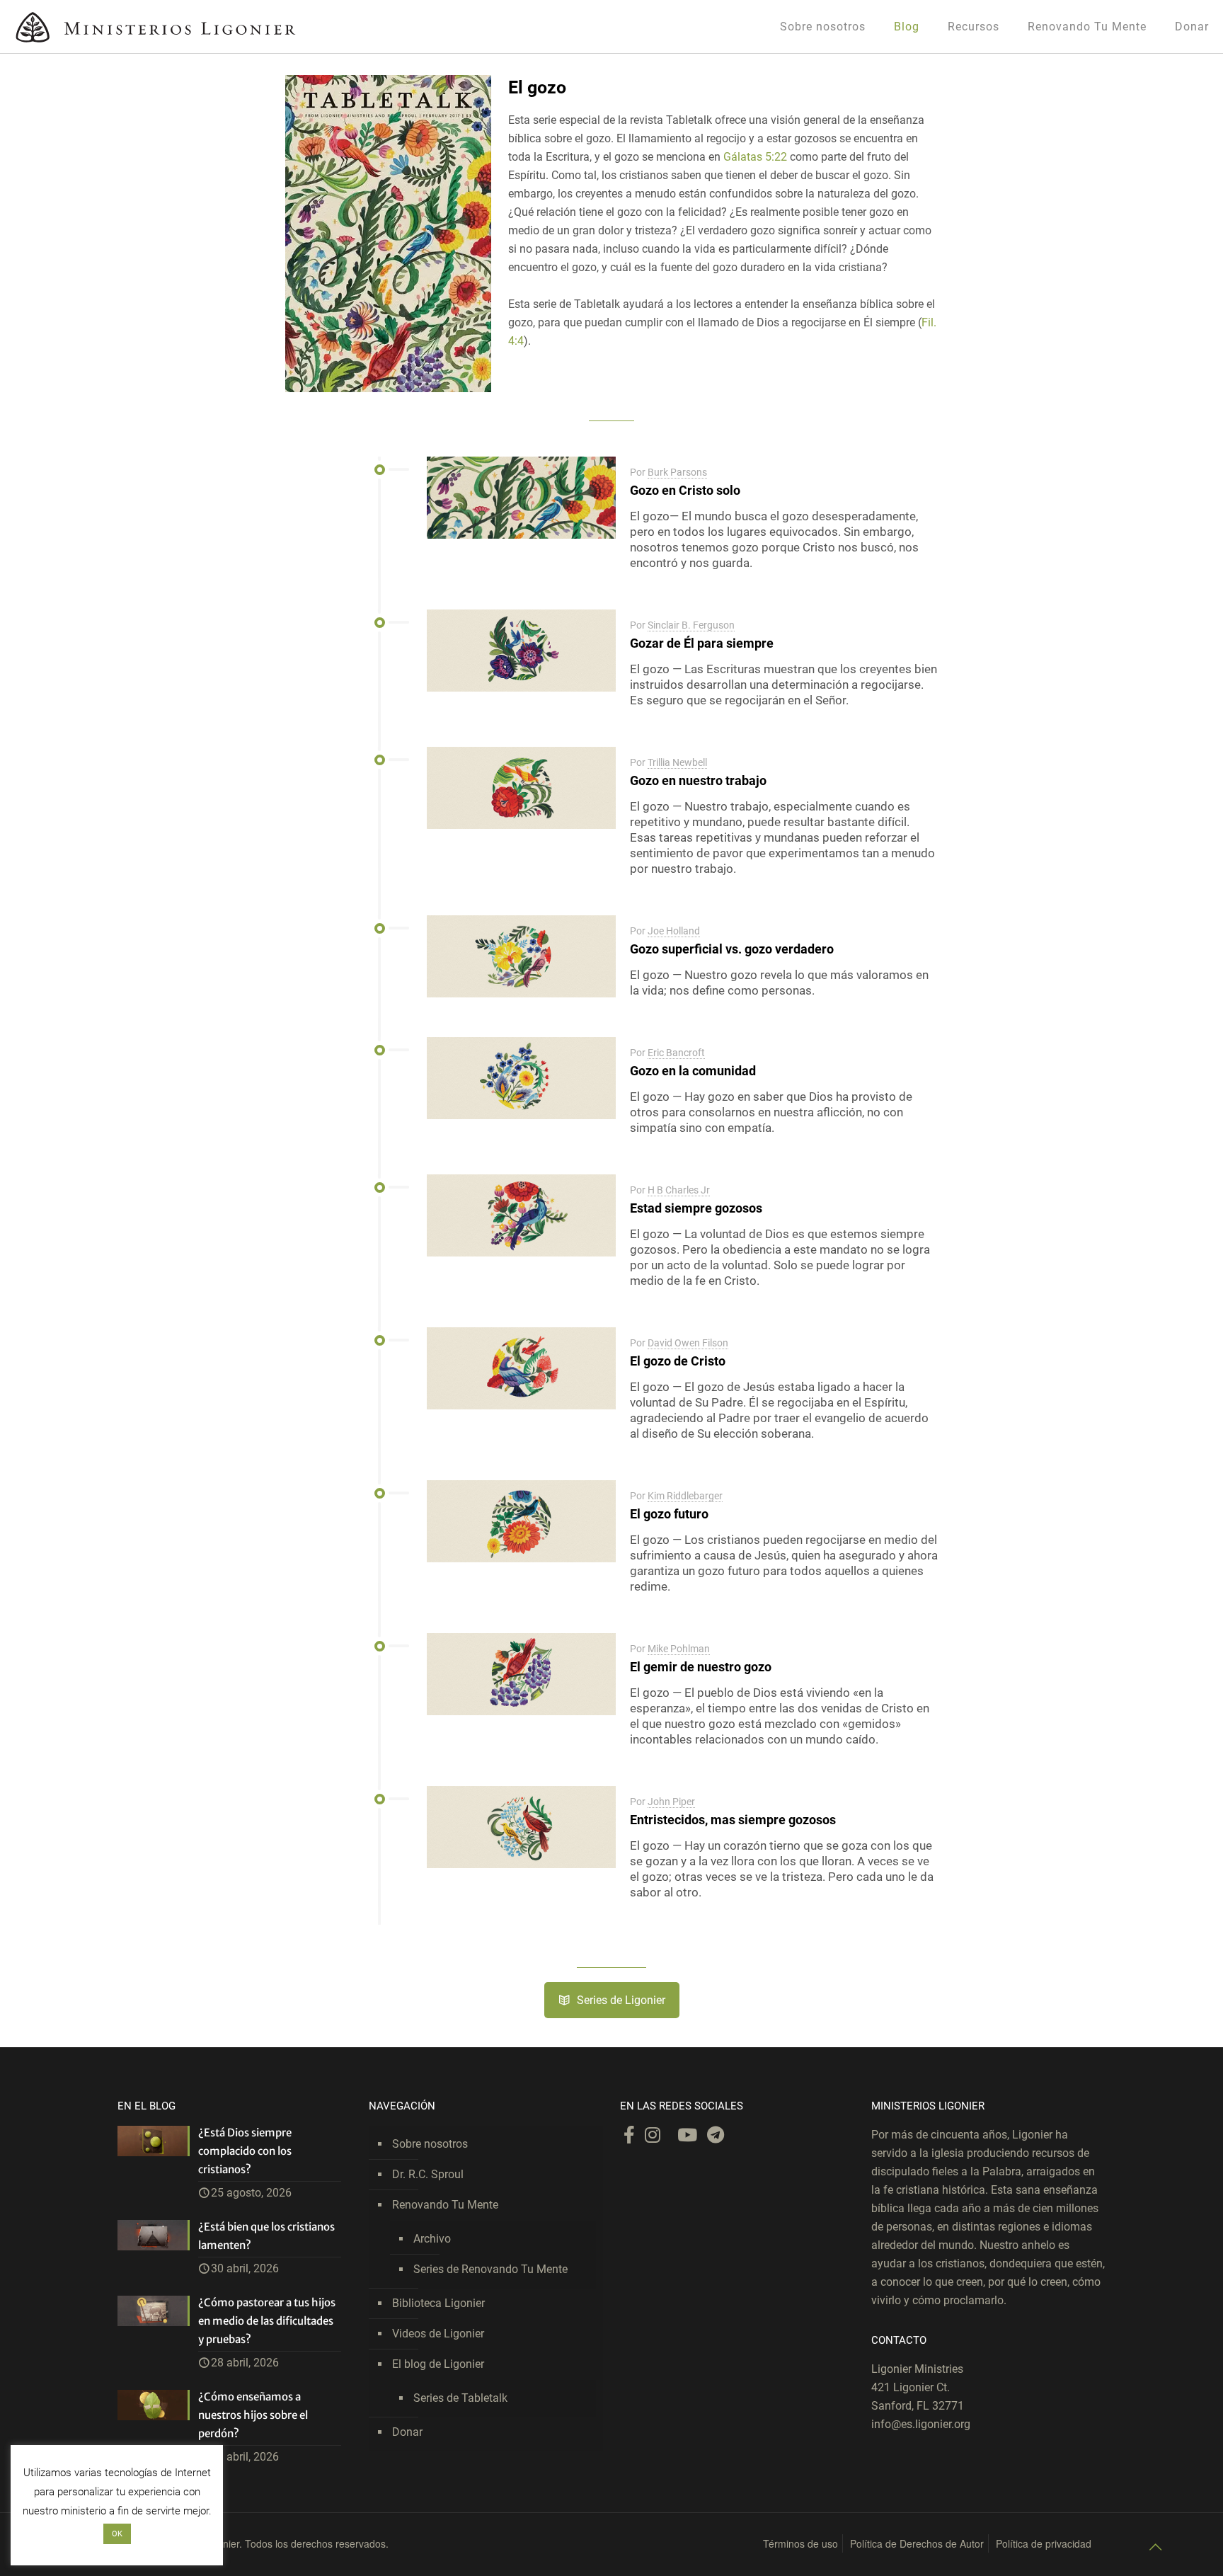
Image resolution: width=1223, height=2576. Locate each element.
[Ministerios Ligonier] (156, 27)
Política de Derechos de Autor (917, 2543)
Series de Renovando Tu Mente (490, 2269)
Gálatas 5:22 (755, 157)
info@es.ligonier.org (921, 2424)
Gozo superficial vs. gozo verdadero (732, 949)
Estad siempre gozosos (696, 1208)
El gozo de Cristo (678, 1361)
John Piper (671, 1802)
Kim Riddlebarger (685, 1496)
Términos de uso (800, 2543)
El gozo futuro (669, 1514)
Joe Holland (674, 931)
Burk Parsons (677, 472)
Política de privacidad (1044, 2543)
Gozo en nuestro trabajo (698, 780)
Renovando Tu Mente (445, 2205)
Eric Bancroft (676, 1053)
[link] (389, 234)
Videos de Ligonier (438, 2334)
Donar (407, 2432)
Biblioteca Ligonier (438, 2303)
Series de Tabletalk (460, 2398)
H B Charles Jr (679, 1190)
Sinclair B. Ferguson (691, 625)
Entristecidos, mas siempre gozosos (733, 1820)
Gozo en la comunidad (693, 1071)
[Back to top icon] (1155, 2547)
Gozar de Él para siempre (702, 643)
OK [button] (117, 2534)
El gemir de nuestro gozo (701, 1667)
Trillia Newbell (677, 762)
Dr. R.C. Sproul (428, 2174)
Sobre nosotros (430, 2144)
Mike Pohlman (679, 1649)
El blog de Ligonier (438, 2364)
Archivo (432, 2239)
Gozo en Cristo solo (685, 490)
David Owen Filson (688, 1343)
